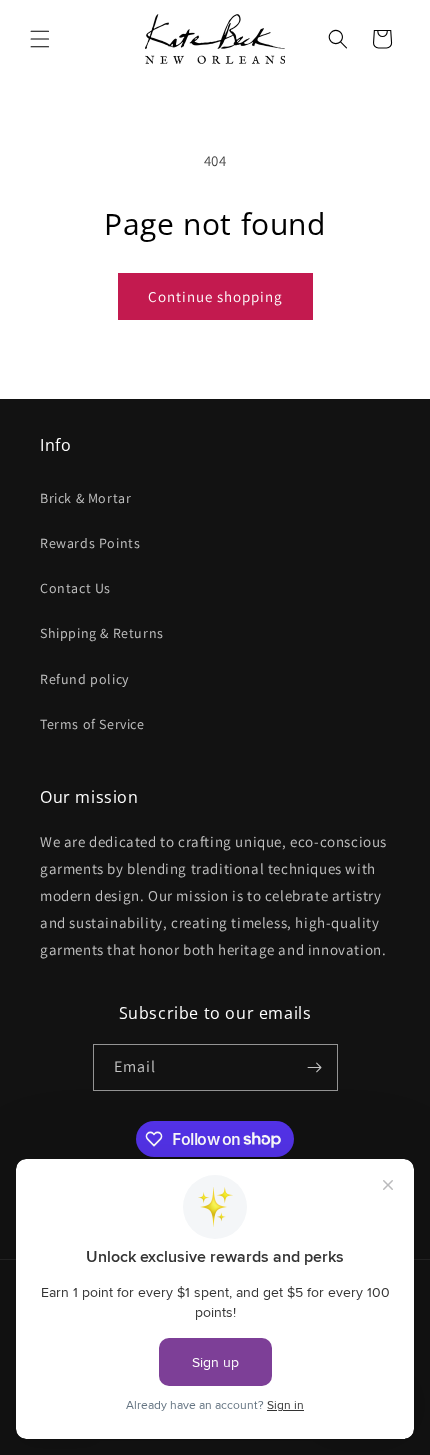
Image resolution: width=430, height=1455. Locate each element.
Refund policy (84, 679)
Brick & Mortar (85, 498)
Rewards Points (90, 543)
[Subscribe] (315, 1067)
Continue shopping (215, 296)
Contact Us (75, 588)
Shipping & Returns (102, 633)
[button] (40, 39)
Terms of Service (92, 724)
